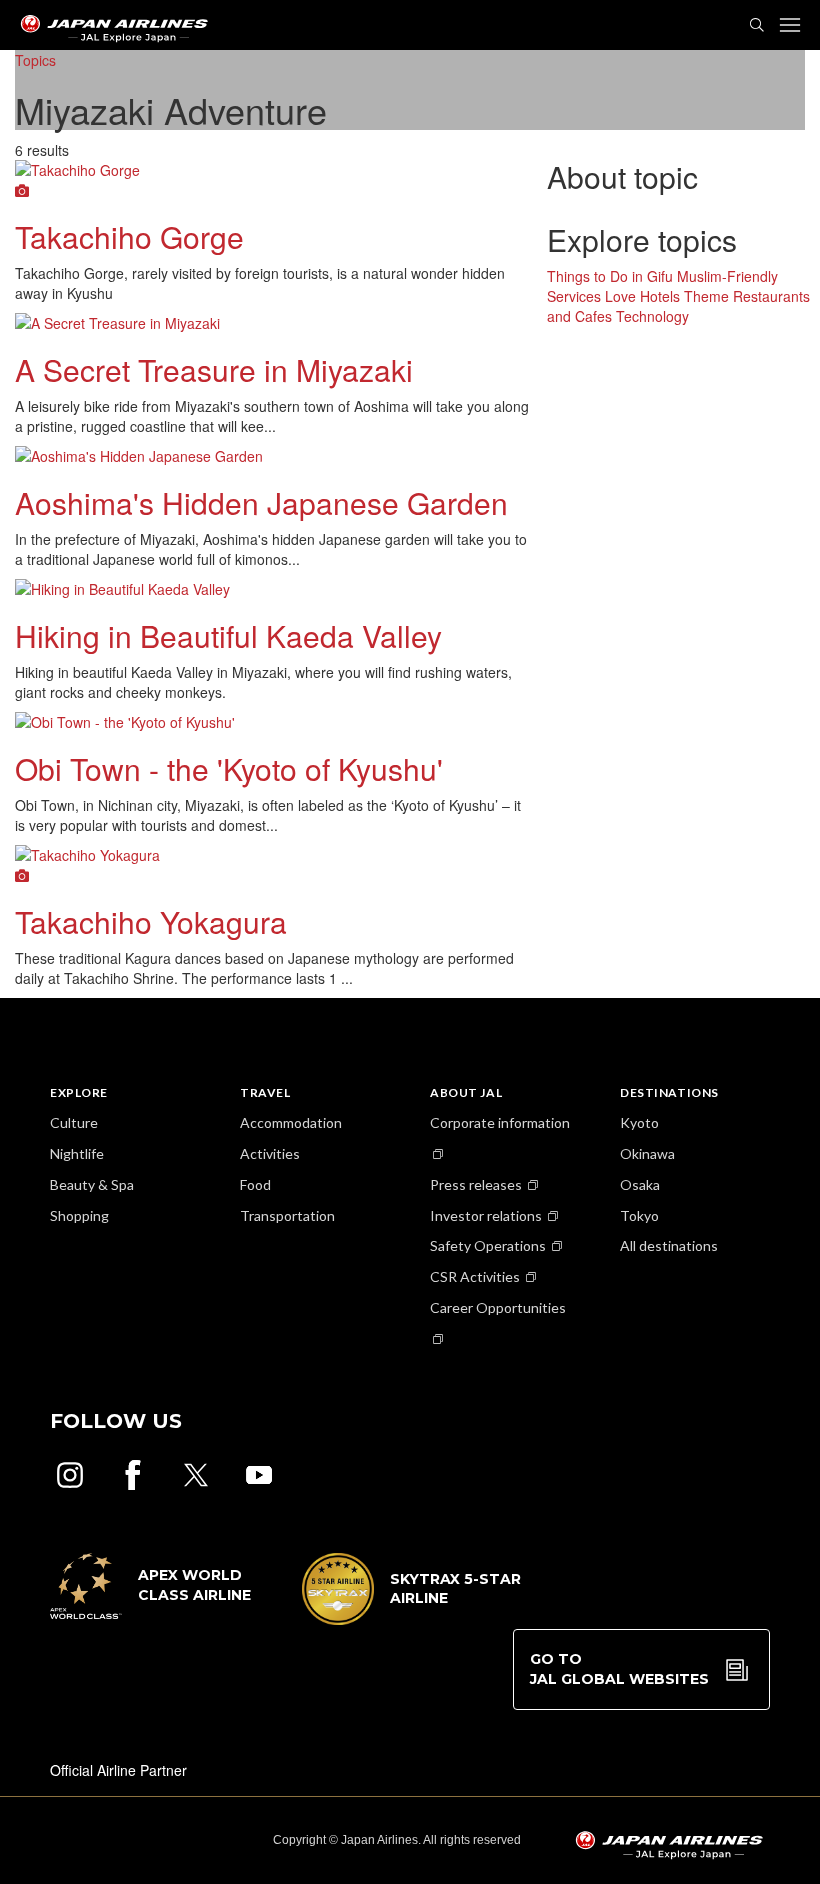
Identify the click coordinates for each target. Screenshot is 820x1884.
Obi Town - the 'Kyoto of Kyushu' (229, 768)
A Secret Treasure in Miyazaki (214, 369)
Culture (74, 1122)
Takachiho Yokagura (151, 921)
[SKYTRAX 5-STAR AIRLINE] (412, 1619)
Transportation (287, 1215)
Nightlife (77, 1153)
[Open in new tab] (70, 1475)
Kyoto (639, 1122)
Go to (619, 1669)
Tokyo (639, 1215)
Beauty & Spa (92, 1184)
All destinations (669, 1245)
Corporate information (500, 1122)
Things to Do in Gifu (610, 276)
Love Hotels (642, 296)
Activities (270, 1153)
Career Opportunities (498, 1307)
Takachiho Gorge (129, 236)
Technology (652, 316)
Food (255, 1184)
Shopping (79, 1215)
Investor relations (486, 1215)
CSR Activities (475, 1276)
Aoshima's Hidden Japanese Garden (261, 502)
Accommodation (291, 1122)
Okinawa (647, 1153)
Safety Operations (488, 1245)
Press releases (476, 1184)
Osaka (640, 1184)
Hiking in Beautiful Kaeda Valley (228, 635)
